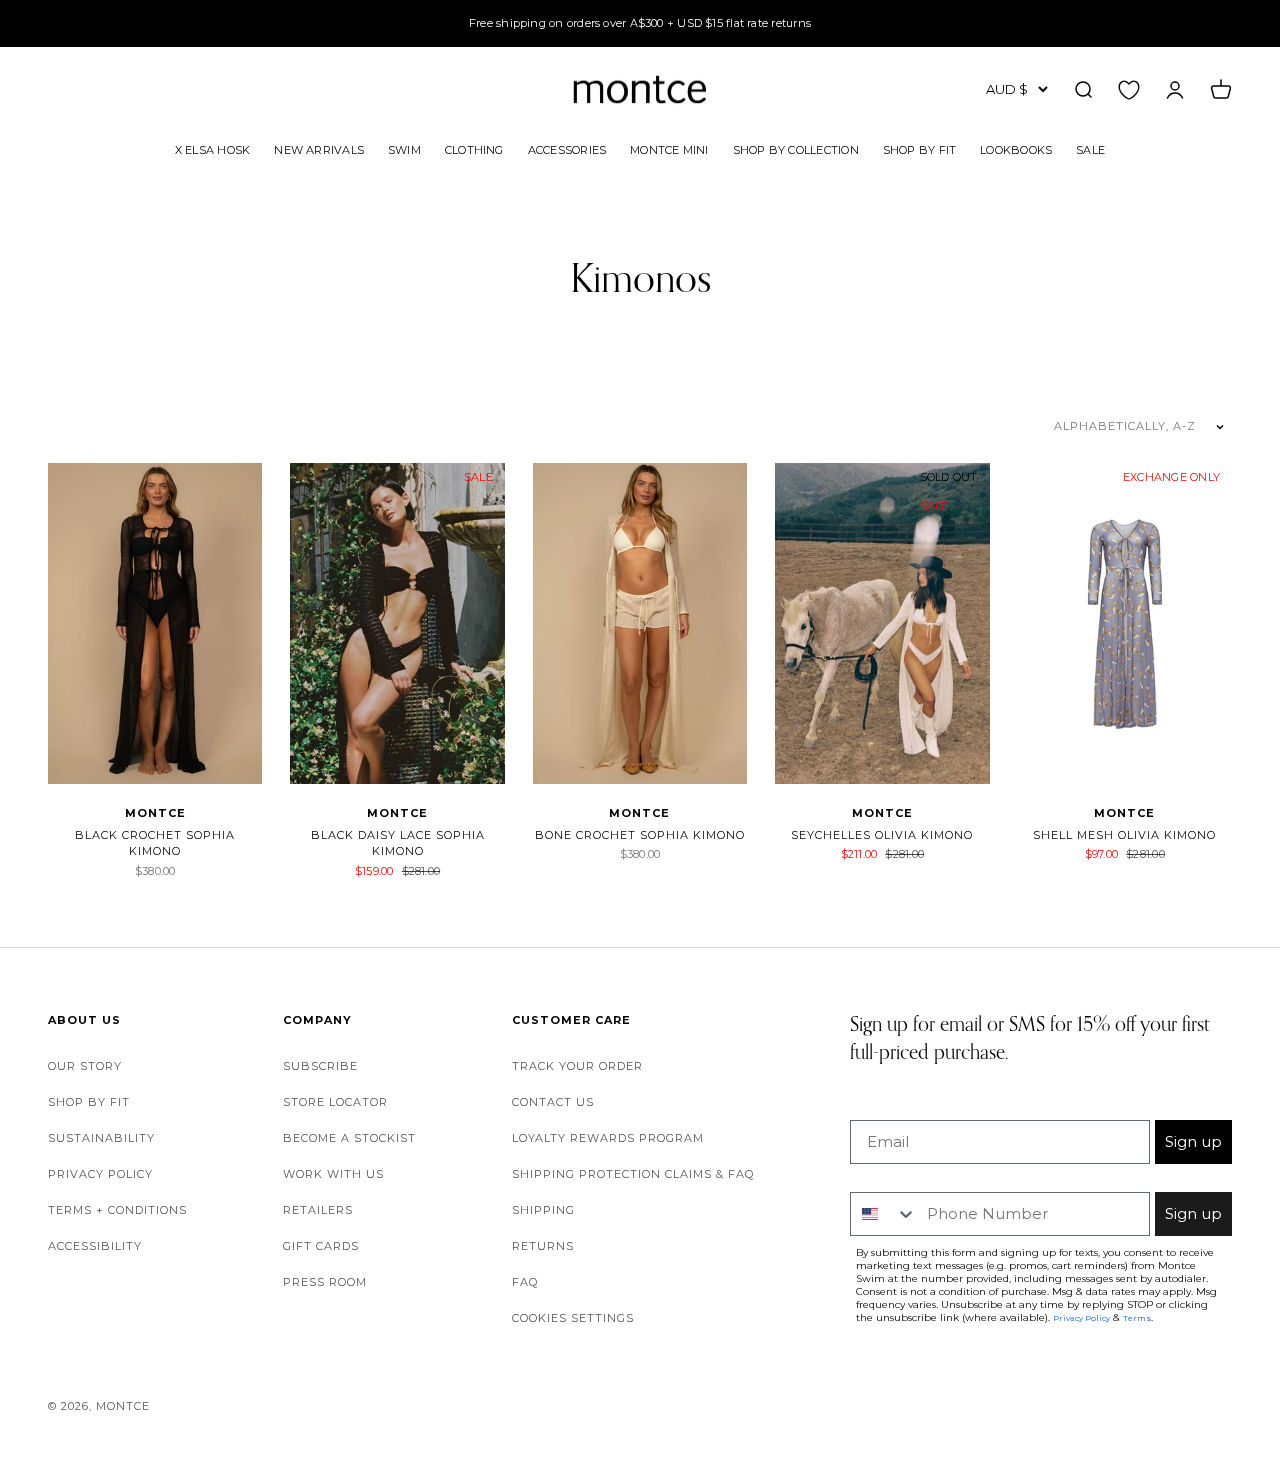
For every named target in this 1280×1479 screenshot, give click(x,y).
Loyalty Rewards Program (608, 1138)
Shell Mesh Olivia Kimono (1124, 835)
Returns (543, 1246)
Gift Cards (321, 1246)
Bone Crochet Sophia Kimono (640, 835)
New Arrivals (319, 149)
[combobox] (884, 1214)
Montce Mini (669, 149)
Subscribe (320, 1066)
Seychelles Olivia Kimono (882, 835)
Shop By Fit (919, 149)
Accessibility (95, 1246)
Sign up (1193, 1141)
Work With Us (333, 1174)
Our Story (85, 1066)
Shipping (543, 1210)
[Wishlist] (1129, 89)
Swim (404, 149)
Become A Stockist (349, 1138)
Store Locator (335, 1102)
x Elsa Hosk (212, 149)
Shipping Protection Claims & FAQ (633, 1174)
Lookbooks (1016, 149)
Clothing (474, 149)
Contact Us (553, 1102)
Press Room (325, 1282)
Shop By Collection (796, 149)
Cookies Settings (573, 1318)
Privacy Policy (100, 1174)
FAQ (525, 1282)
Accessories (567, 149)
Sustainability (101, 1138)
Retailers (318, 1210)
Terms (1137, 1318)
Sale (1090, 149)
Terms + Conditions (117, 1210)
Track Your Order (577, 1066)
